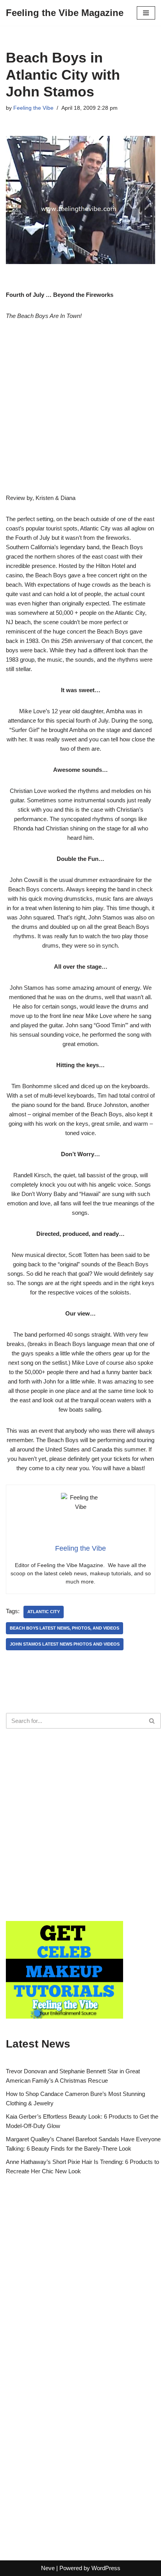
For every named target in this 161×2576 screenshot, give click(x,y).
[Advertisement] (80, 413)
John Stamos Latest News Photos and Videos (65, 1644)
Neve (48, 2568)
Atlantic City (44, 1612)
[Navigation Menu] (146, 13)
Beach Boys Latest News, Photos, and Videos (64, 1628)
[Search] (152, 1721)
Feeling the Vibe (33, 108)
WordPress (106, 2568)
